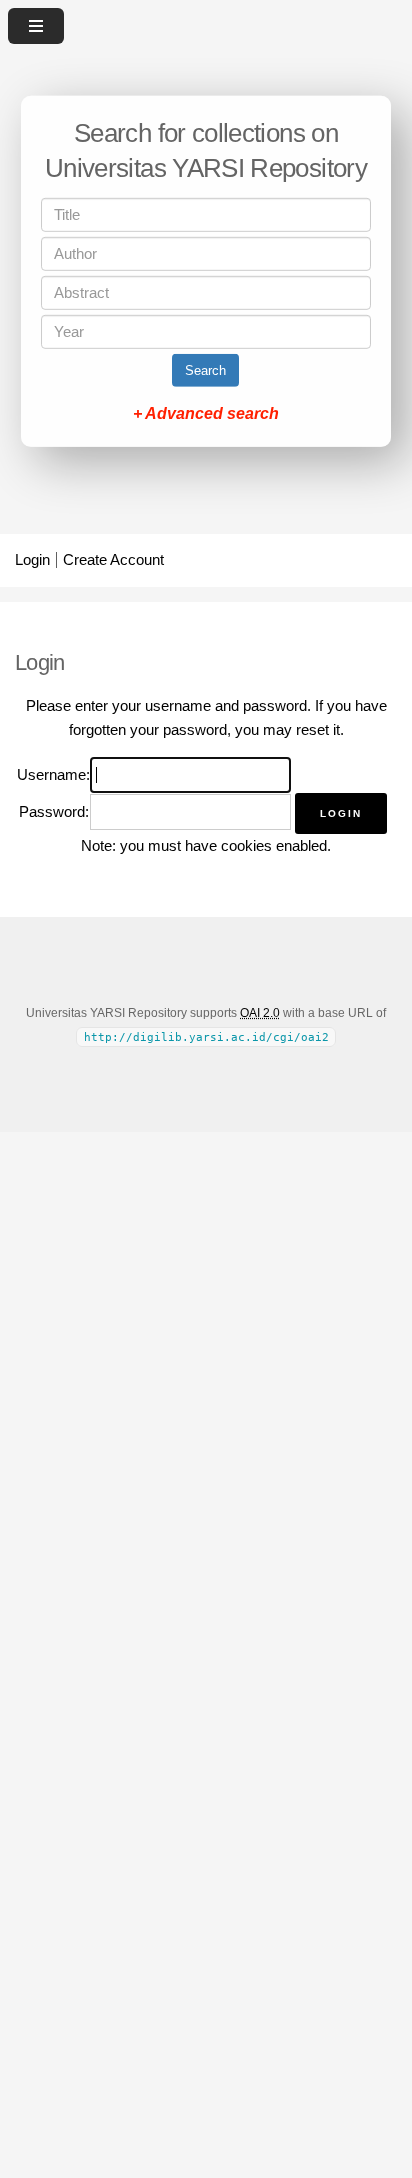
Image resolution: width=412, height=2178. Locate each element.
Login (32, 560)
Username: (53, 775)
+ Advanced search (206, 413)
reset (312, 730)
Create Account (113, 560)
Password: (54, 812)
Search (205, 370)
